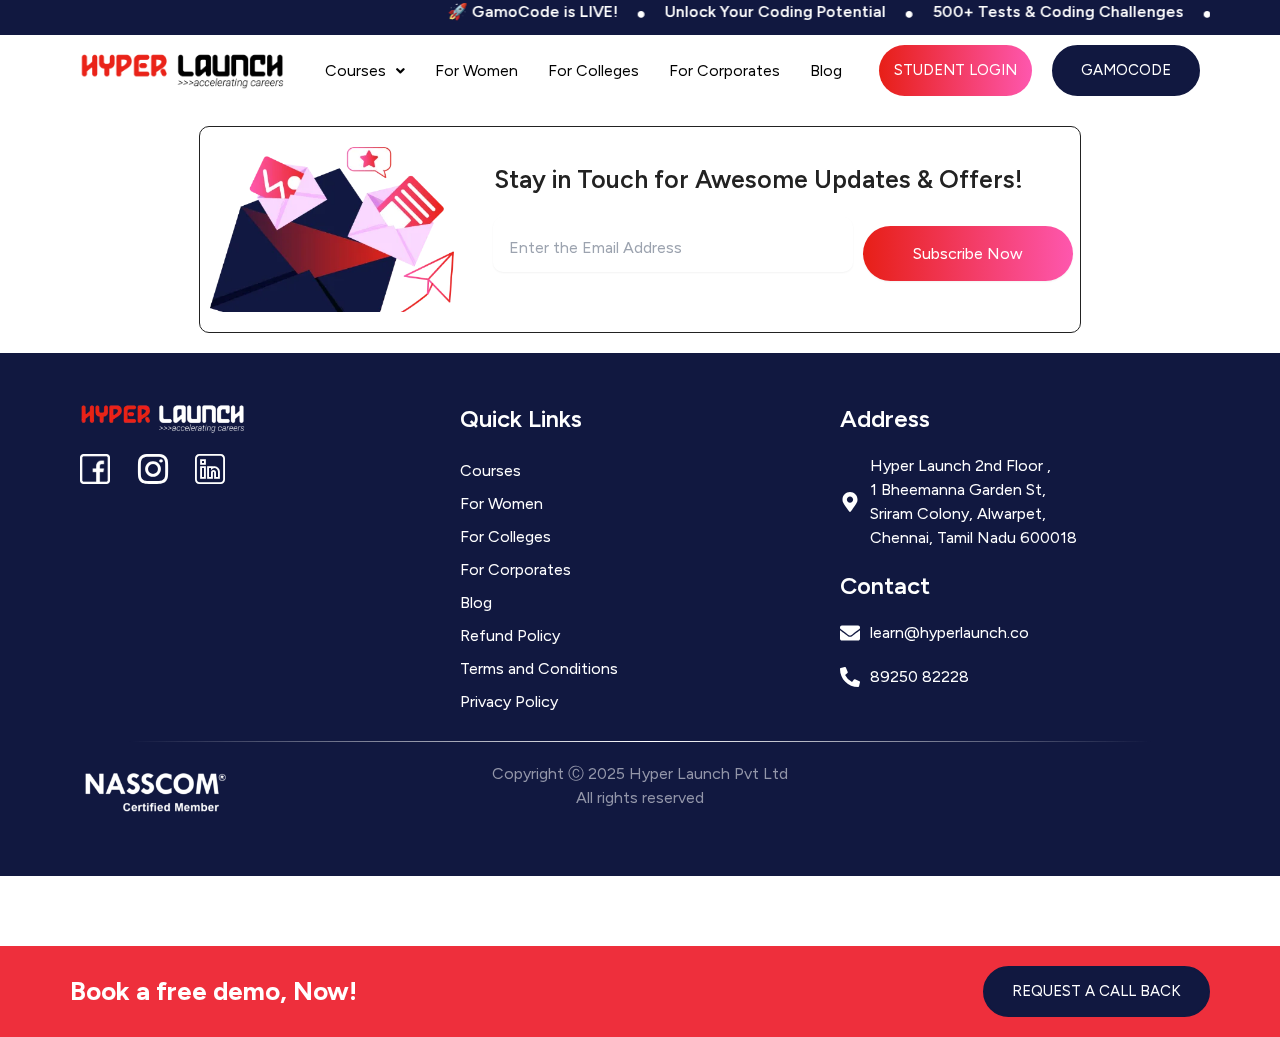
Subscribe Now (968, 253)
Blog (826, 70)
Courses (355, 70)
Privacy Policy (509, 701)
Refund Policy (510, 635)
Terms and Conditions (539, 668)
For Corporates (724, 70)
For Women (476, 70)
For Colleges (593, 70)
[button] (365, 71)
